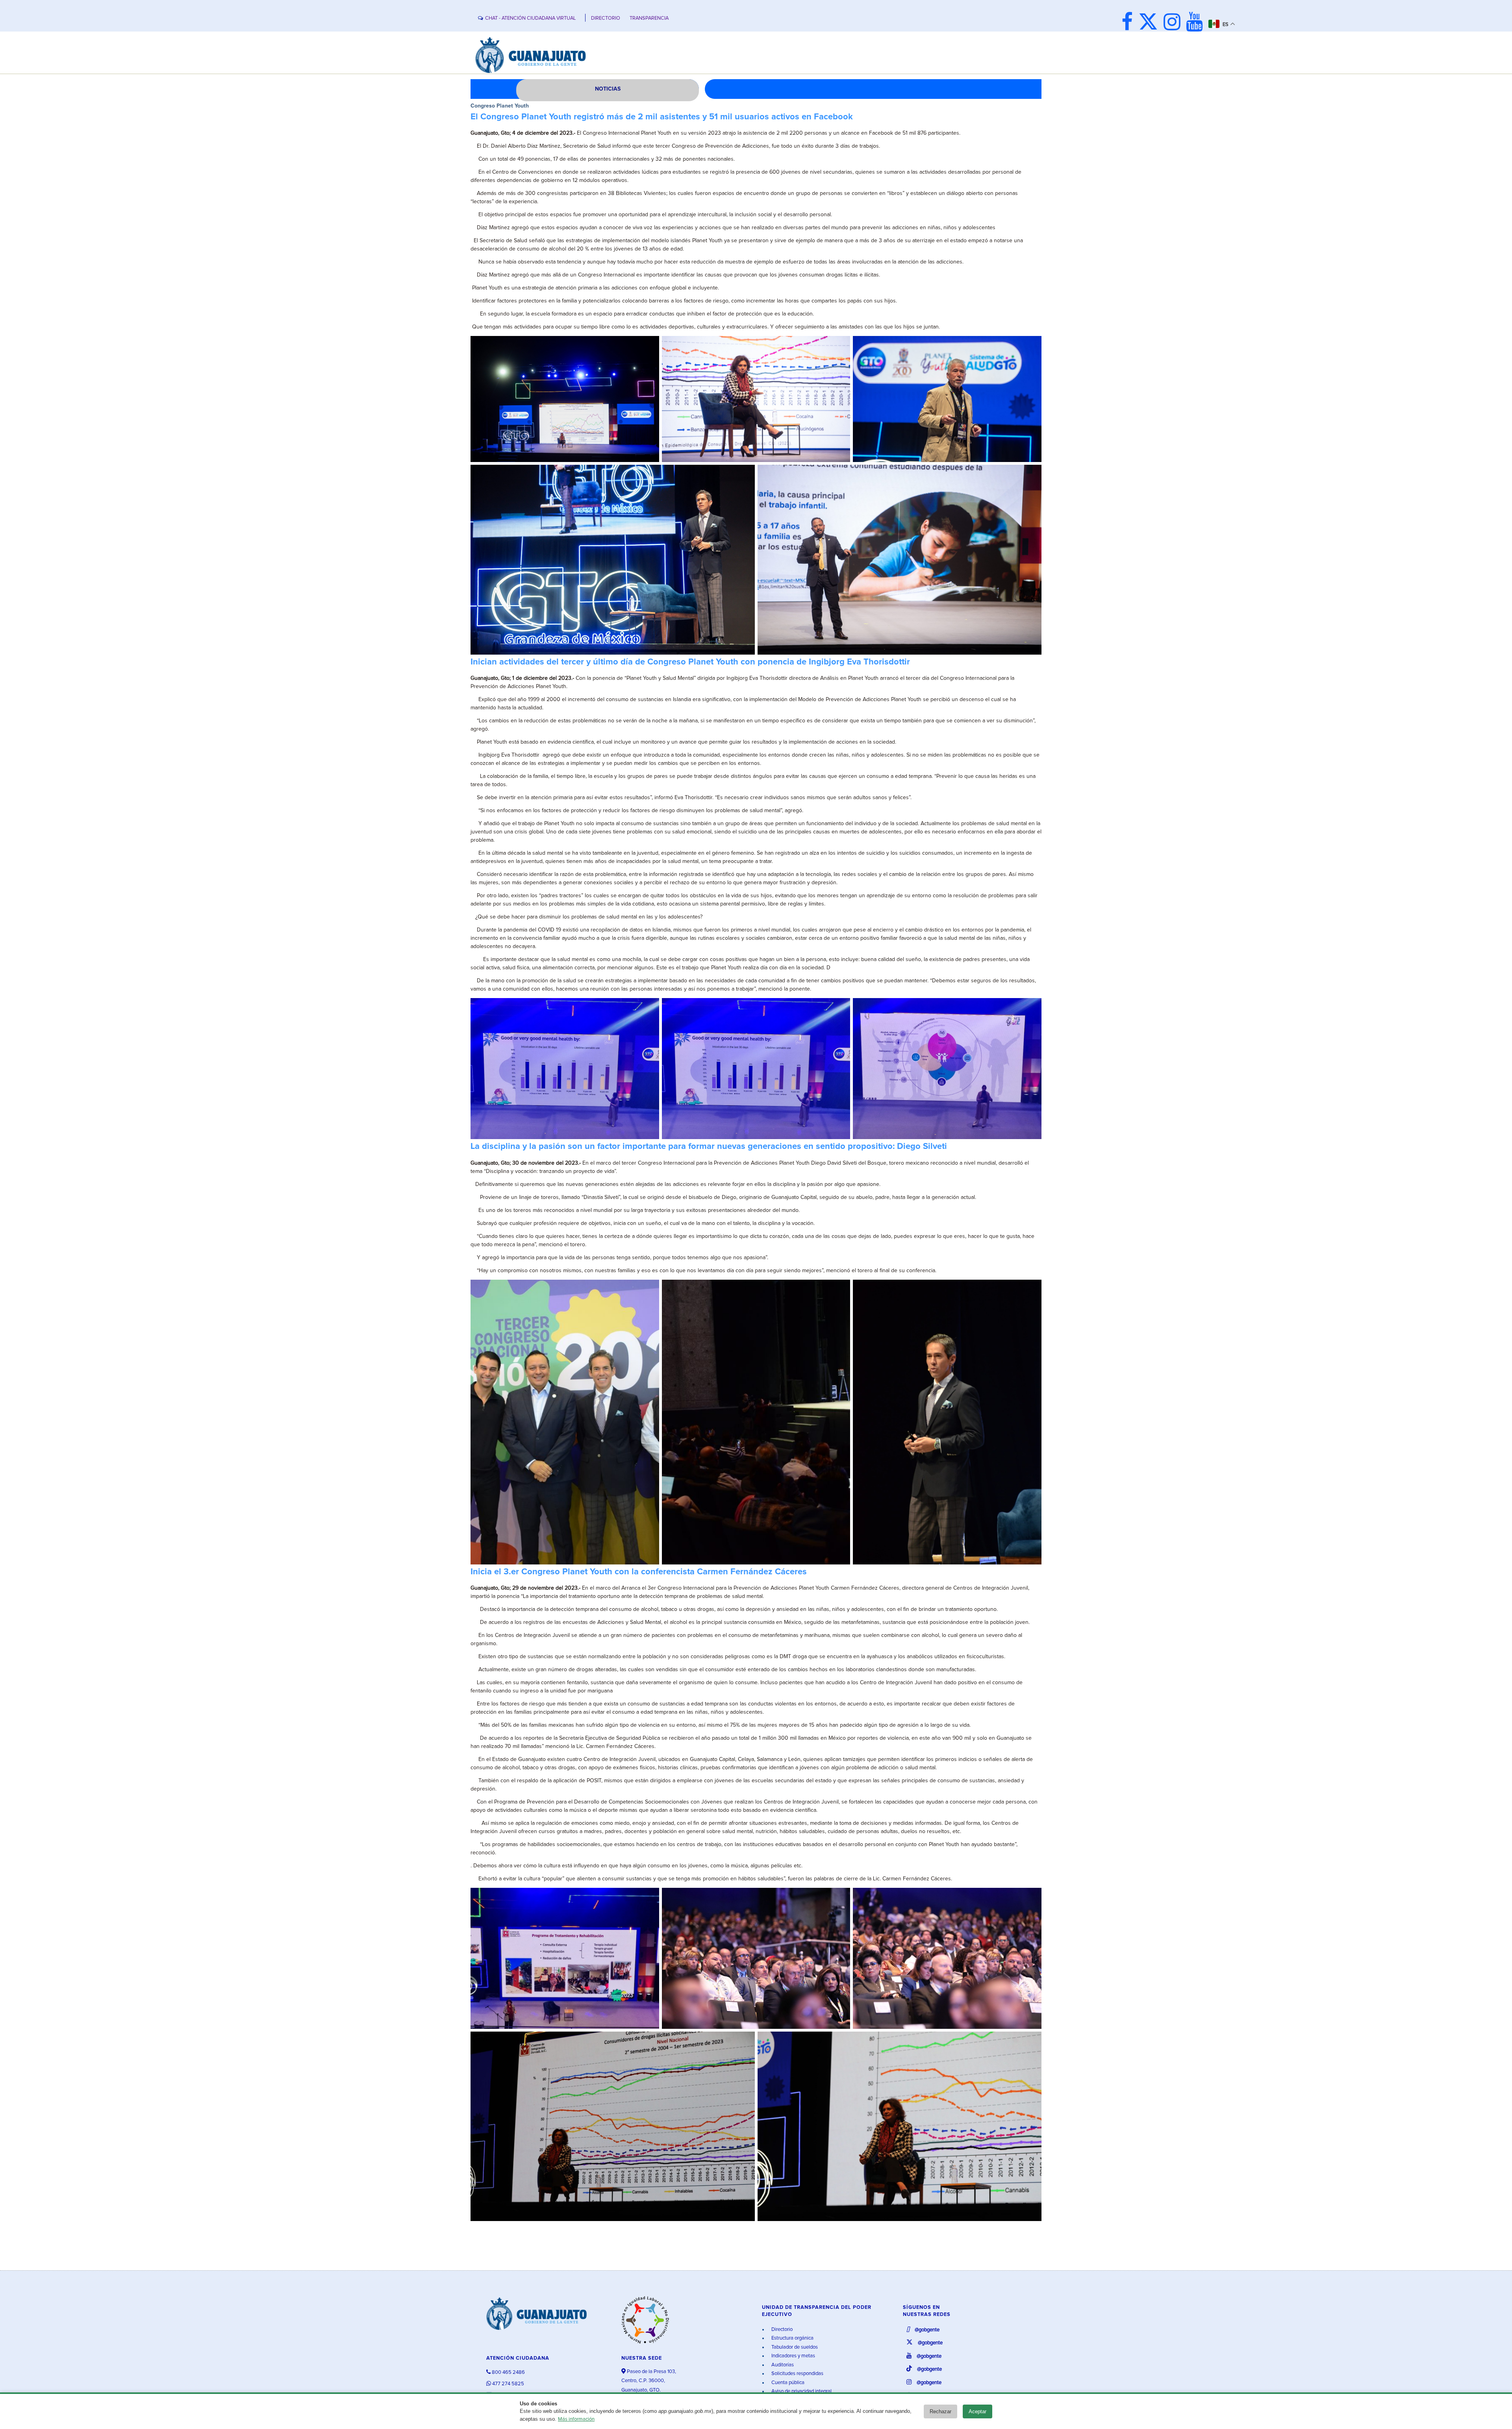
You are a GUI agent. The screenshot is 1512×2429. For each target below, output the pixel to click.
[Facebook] (1129, 23)
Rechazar (940, 2411)
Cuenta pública (787, 2383)
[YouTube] (1196, 23)
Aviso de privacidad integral (801, 2391)
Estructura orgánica (792, 2338)
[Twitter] (1150, 23)
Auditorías (782, 2365)
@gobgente (926, 2330)
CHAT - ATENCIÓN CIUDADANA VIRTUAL (530, 18)
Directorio (781, 2330)
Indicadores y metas (793, 2356)
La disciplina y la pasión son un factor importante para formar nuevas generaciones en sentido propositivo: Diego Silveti (709, 1147)
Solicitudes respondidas (797, 2374)
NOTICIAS (608, 89)
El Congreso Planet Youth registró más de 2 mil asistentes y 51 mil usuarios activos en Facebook (662, 117)
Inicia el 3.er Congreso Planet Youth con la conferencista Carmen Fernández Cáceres (639, 1572)
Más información (576, 2419)
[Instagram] (1174, 23)
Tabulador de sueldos (794, 2347)
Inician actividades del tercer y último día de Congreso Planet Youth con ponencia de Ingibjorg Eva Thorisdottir (690, 662)
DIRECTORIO (606, 18)
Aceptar (977, 2411)
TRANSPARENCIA (649, 18)
